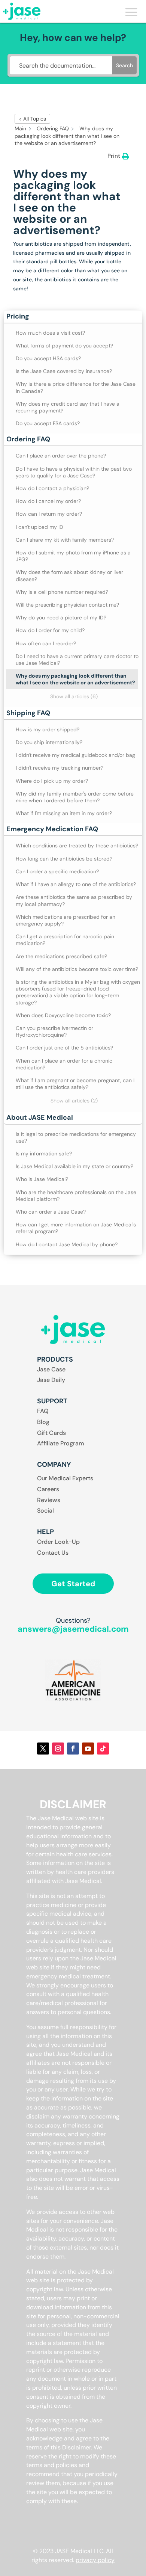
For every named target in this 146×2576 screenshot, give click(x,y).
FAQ (43, 1411)
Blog (43, 1422)
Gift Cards (51, 1433)
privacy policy (95, 2560)
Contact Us (53, 1553)
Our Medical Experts (65, 1478)
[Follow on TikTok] (103, 1749)
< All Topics (32, 119)
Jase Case (51, 1369)
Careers (48, 1489)
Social (45, 1511)
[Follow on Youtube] (88, 1749)
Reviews (49, 1500)
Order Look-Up (58, 1542)
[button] (73, 317)
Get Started (73, 1584)
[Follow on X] (43, 1749)
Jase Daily (51, 1380)
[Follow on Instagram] (58, 1749)
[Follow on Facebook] (73, 1749)
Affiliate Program (61, 1443)
